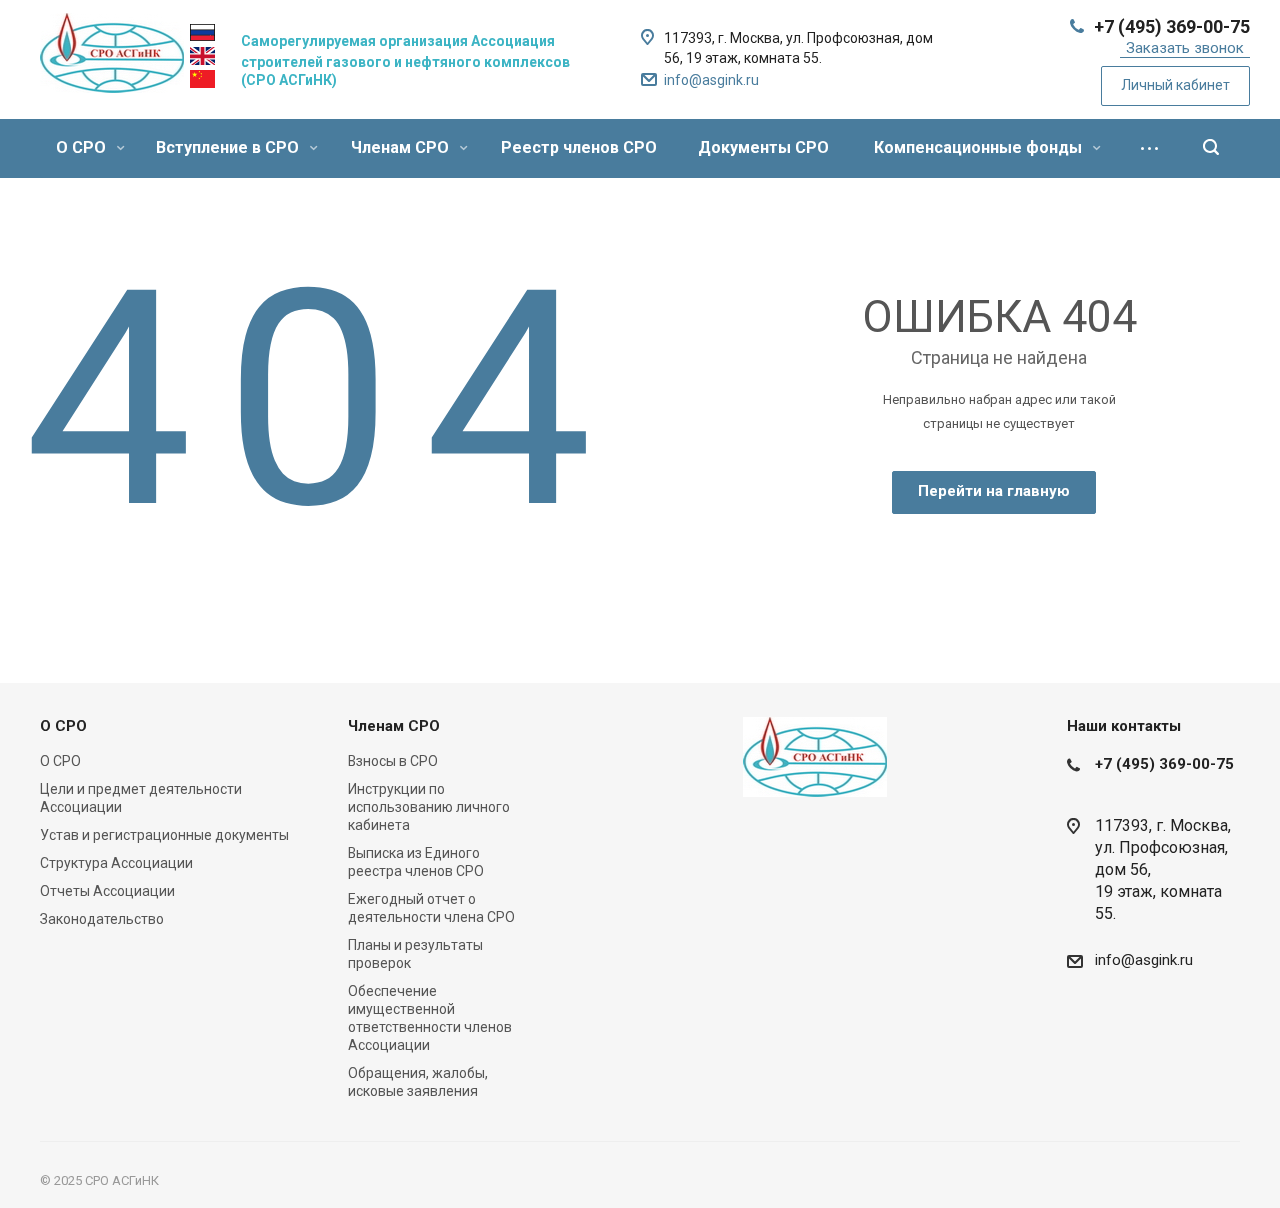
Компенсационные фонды (980, 147)
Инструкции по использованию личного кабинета (429, 807)
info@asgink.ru (711, 80)
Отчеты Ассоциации (107, 891)
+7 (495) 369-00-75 (1172, 26)
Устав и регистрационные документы (164, 835)
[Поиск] (1211, 148)
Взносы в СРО (393, 761)
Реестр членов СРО (579, 147)
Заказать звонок (1185, 48)
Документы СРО (763, 147)
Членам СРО (402, 147)
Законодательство (102, 919)
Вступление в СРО (229, 147)
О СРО (83, 147)
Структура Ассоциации (116, 863)
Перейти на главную (994, 491)
